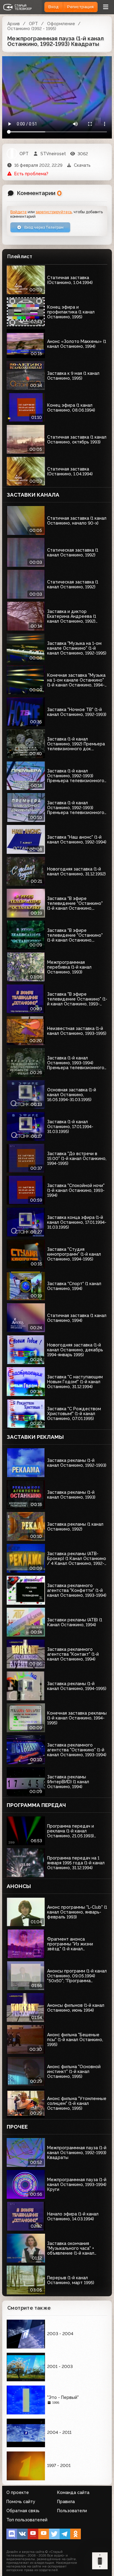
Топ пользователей (27, 2520)
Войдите (19, 212)
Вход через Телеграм (43, 227)
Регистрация (80, 7)
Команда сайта (73, 2492)
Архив (14, 24)
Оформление (61, 24)
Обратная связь (23, 2511)
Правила (66, 2502)
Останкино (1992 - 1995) (32, 29)
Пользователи (72, 2511)
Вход (54, 7)
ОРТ (33, 24)
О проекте (18, 2492)
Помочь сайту (21, 2502)
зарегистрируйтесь (54, 212)
